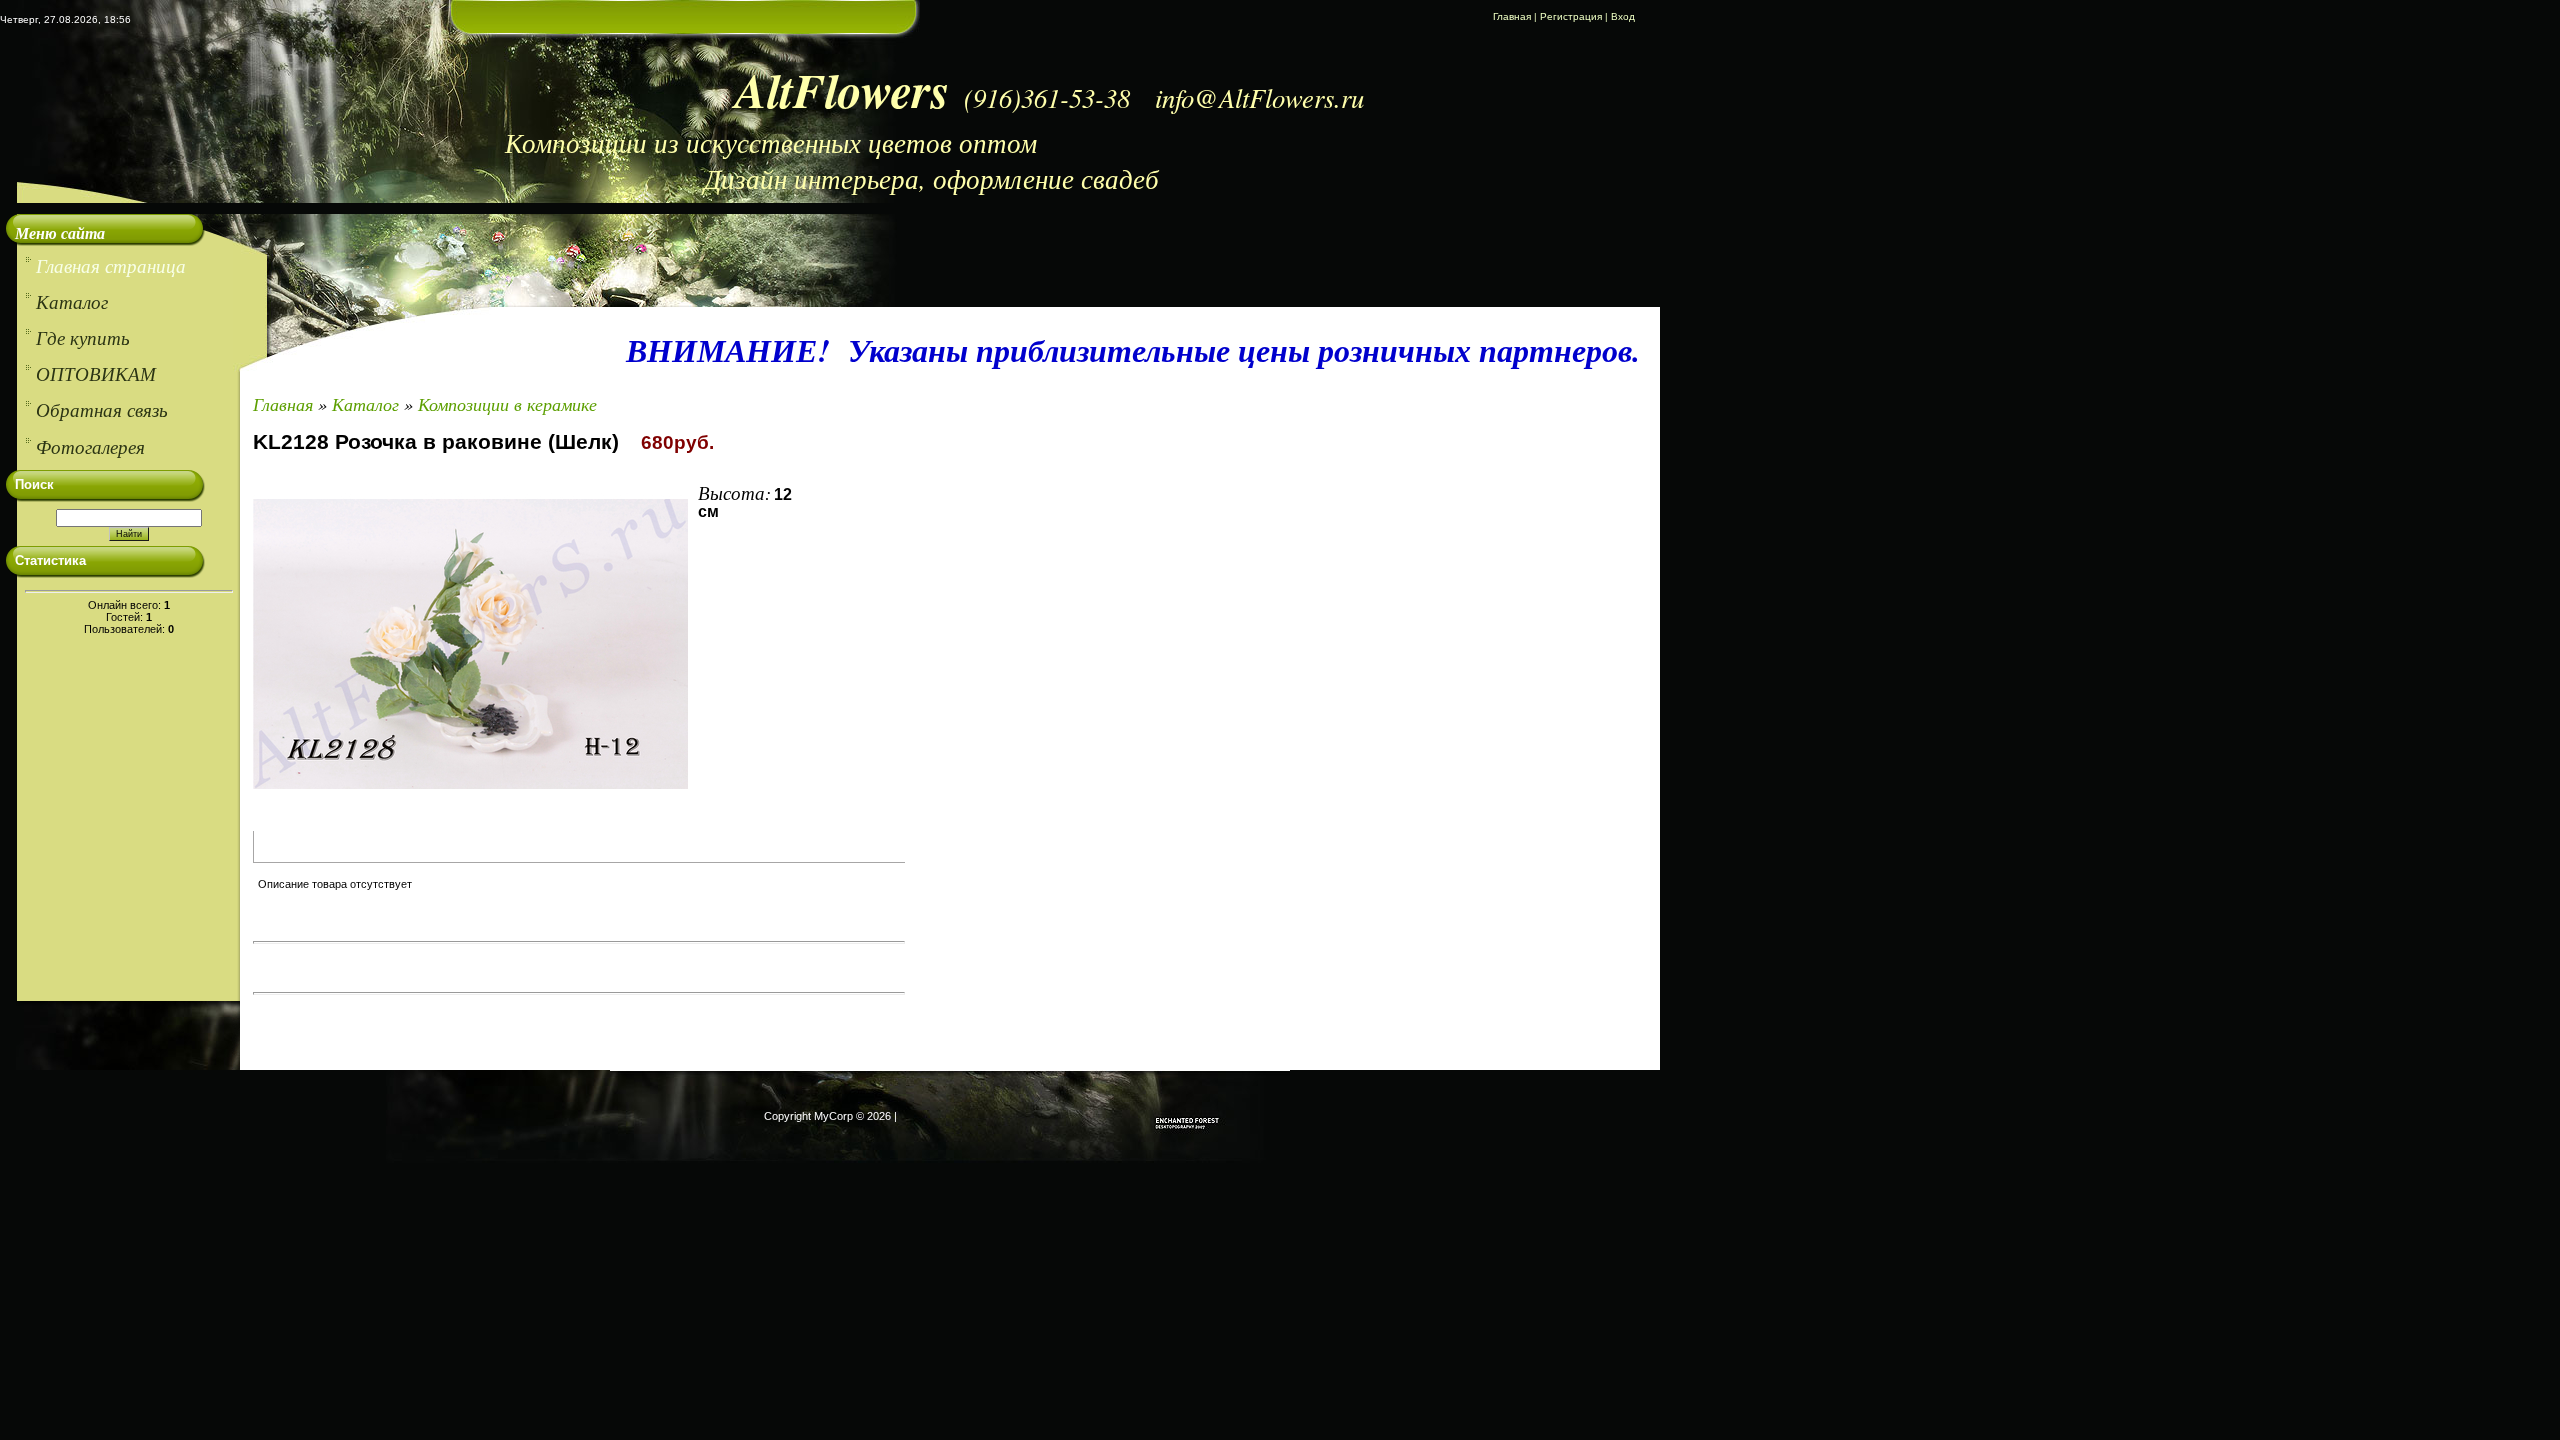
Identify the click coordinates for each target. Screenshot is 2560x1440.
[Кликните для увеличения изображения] (470, 644)
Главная (1512, 16)
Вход (1623, 16)
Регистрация (1571, 16)
